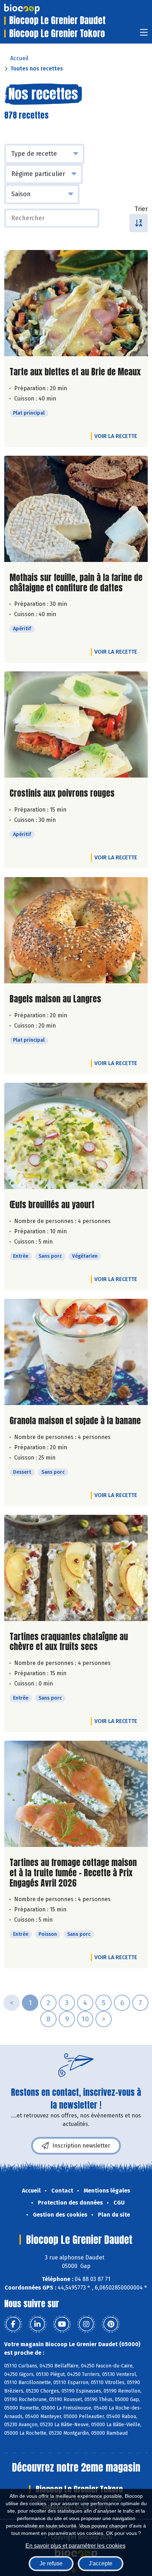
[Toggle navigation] (144, 35)
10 (85, 2019)
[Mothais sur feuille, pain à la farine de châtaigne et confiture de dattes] (76, 509)
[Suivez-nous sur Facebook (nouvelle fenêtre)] (13, 2324)
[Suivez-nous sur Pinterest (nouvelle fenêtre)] (111, 2324)
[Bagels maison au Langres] (76, 930)
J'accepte (101, 2563)
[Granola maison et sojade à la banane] (76, 1352)
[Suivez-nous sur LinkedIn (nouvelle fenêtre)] (37, 2324)
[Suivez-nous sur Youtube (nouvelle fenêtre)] (62, 2324)
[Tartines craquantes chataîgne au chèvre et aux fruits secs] (76, 1568)
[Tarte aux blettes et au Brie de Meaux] (76, 303)
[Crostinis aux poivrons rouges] (76, 724)
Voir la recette (116, 436)
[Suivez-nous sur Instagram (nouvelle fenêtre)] (86, 2324)
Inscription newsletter (81, 2146)
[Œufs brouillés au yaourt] (76, 1136)
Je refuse (51, 2563)
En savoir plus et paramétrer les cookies (75, 2546)
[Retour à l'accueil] (33, 9)
